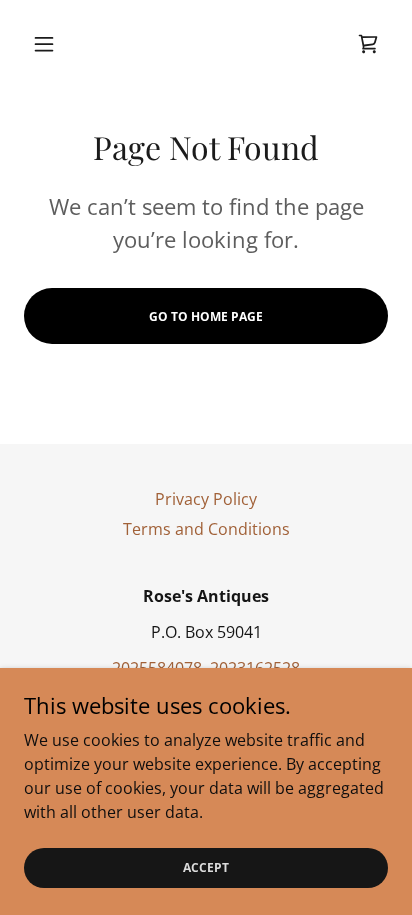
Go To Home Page (206, 316)
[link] (368, 44)
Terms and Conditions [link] (206, 529)
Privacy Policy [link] (206, 499)
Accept (206, 867)
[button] (51, 44)
